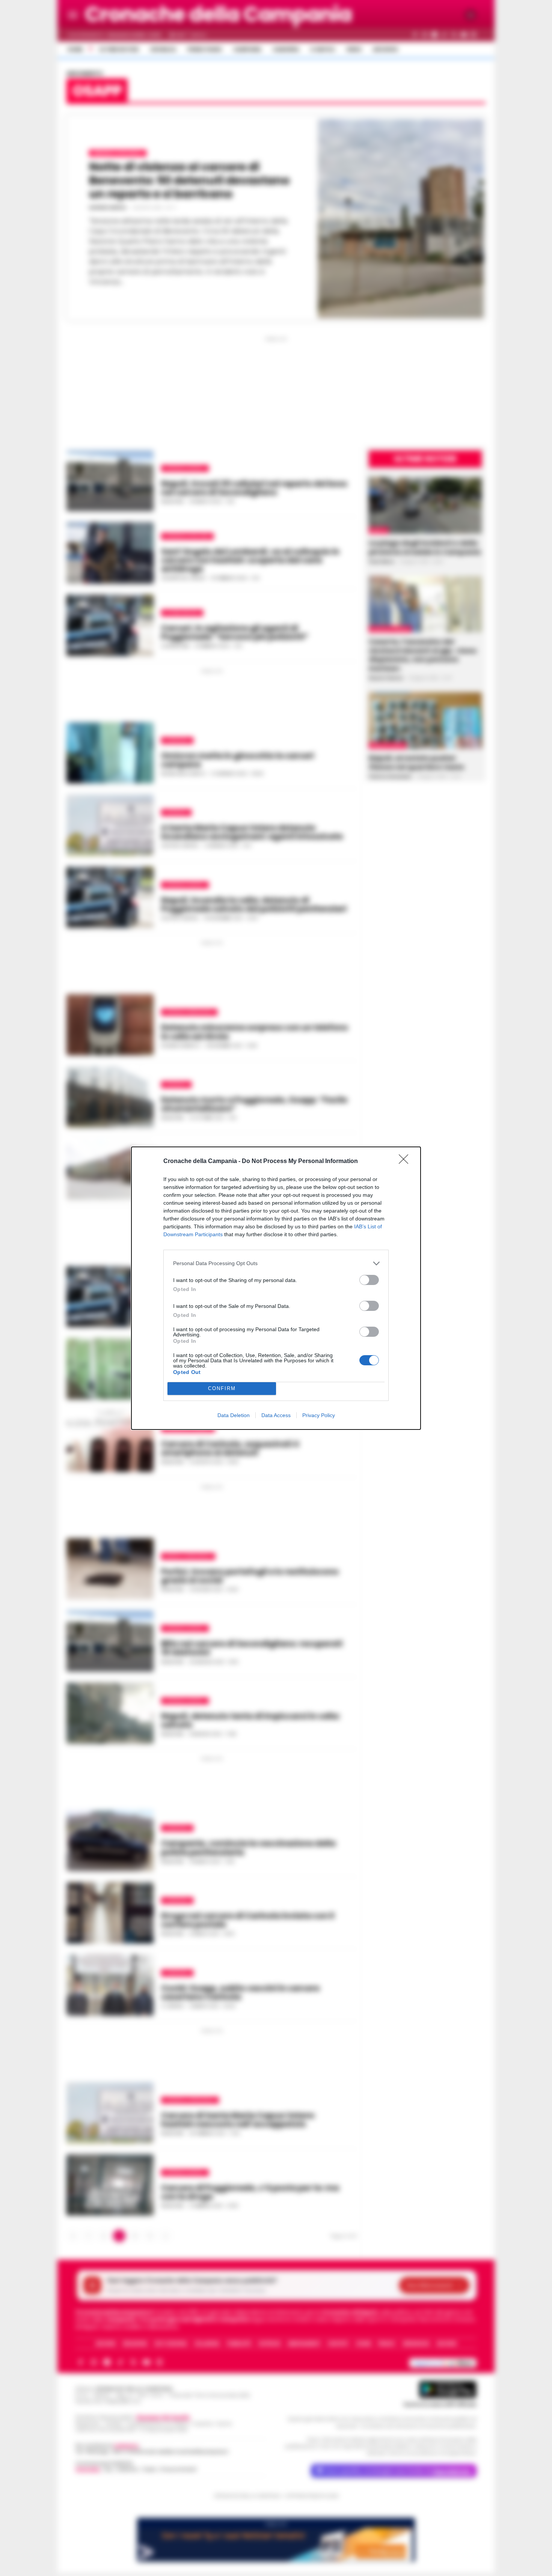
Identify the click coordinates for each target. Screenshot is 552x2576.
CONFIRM (222, 1388)
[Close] (406, 1162)
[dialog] (276, 1288)
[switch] (369, 1280)
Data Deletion (234, 1415)
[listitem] (276, 1263)
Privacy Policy (319, 1415)
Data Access (276, 1415)
